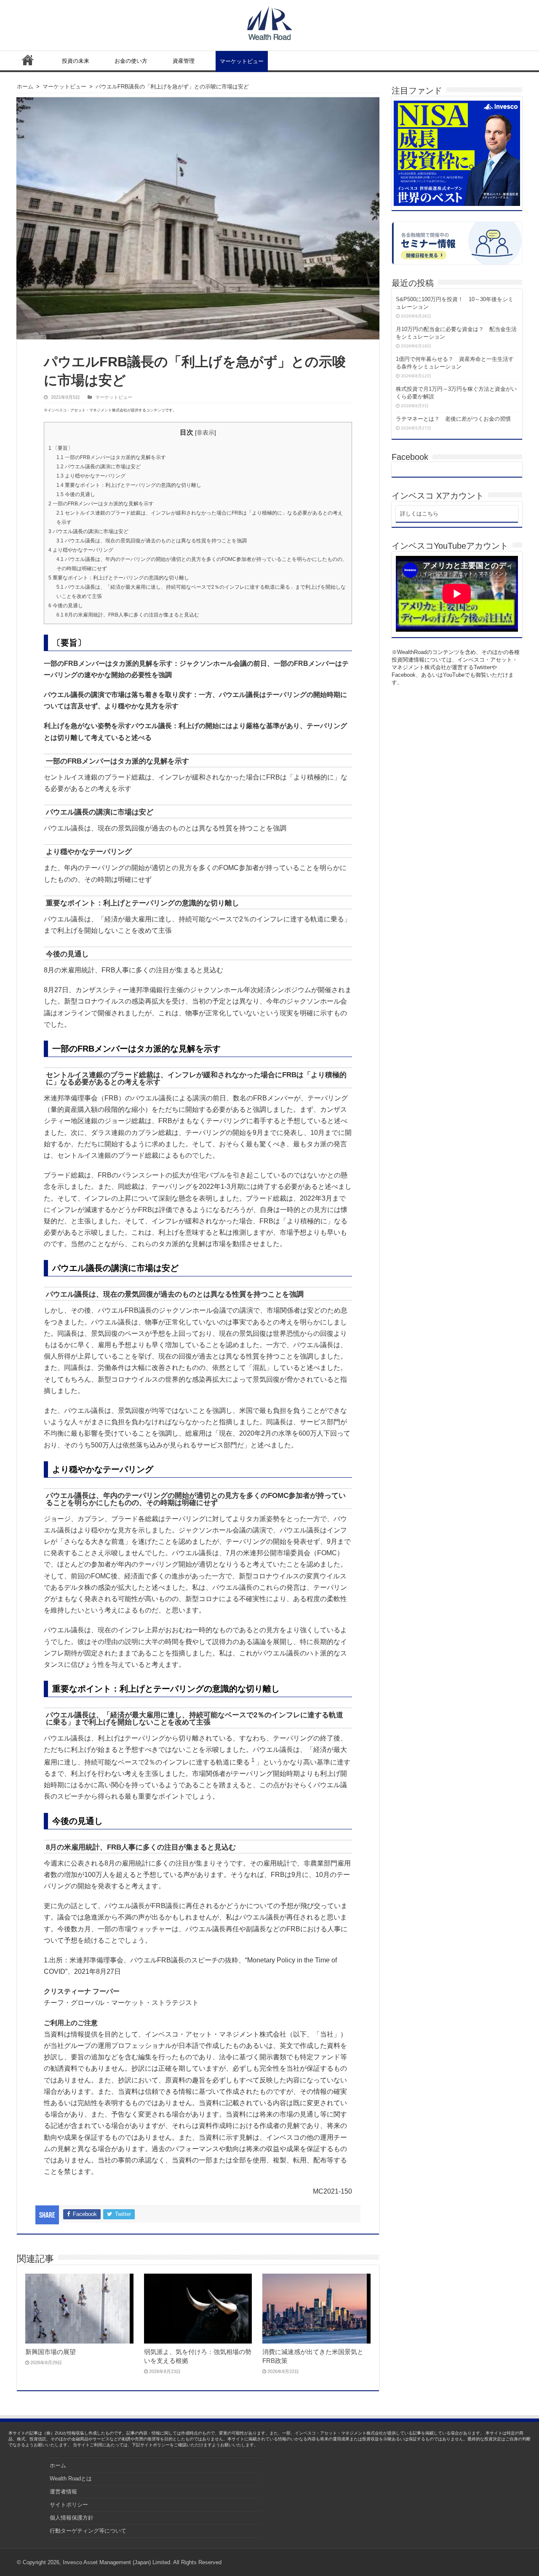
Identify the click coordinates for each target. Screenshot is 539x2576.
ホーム (28, 60)
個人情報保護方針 (72, 2518)
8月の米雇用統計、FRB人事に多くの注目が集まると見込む (128, 615)
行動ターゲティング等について (88, 2531)
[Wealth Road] (270, 21)
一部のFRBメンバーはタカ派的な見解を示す (111, 457)
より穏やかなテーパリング (91, 476)
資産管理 (184, 61)
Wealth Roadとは (71, 2479)
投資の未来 (76, 61)
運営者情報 (63, 2492)
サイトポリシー (69, 2505)
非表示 (205, 432)
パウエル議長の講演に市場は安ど (99, 467)
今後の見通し (76, 494)
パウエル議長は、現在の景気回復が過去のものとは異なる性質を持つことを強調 (152, 541)
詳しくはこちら (419, 514)
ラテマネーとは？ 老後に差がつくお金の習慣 (453, 419)
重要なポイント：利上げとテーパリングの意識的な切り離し (129, 485)
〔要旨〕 (61, 448)
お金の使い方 (131, 61)
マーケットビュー (242, 61)
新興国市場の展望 (51, 2352)
